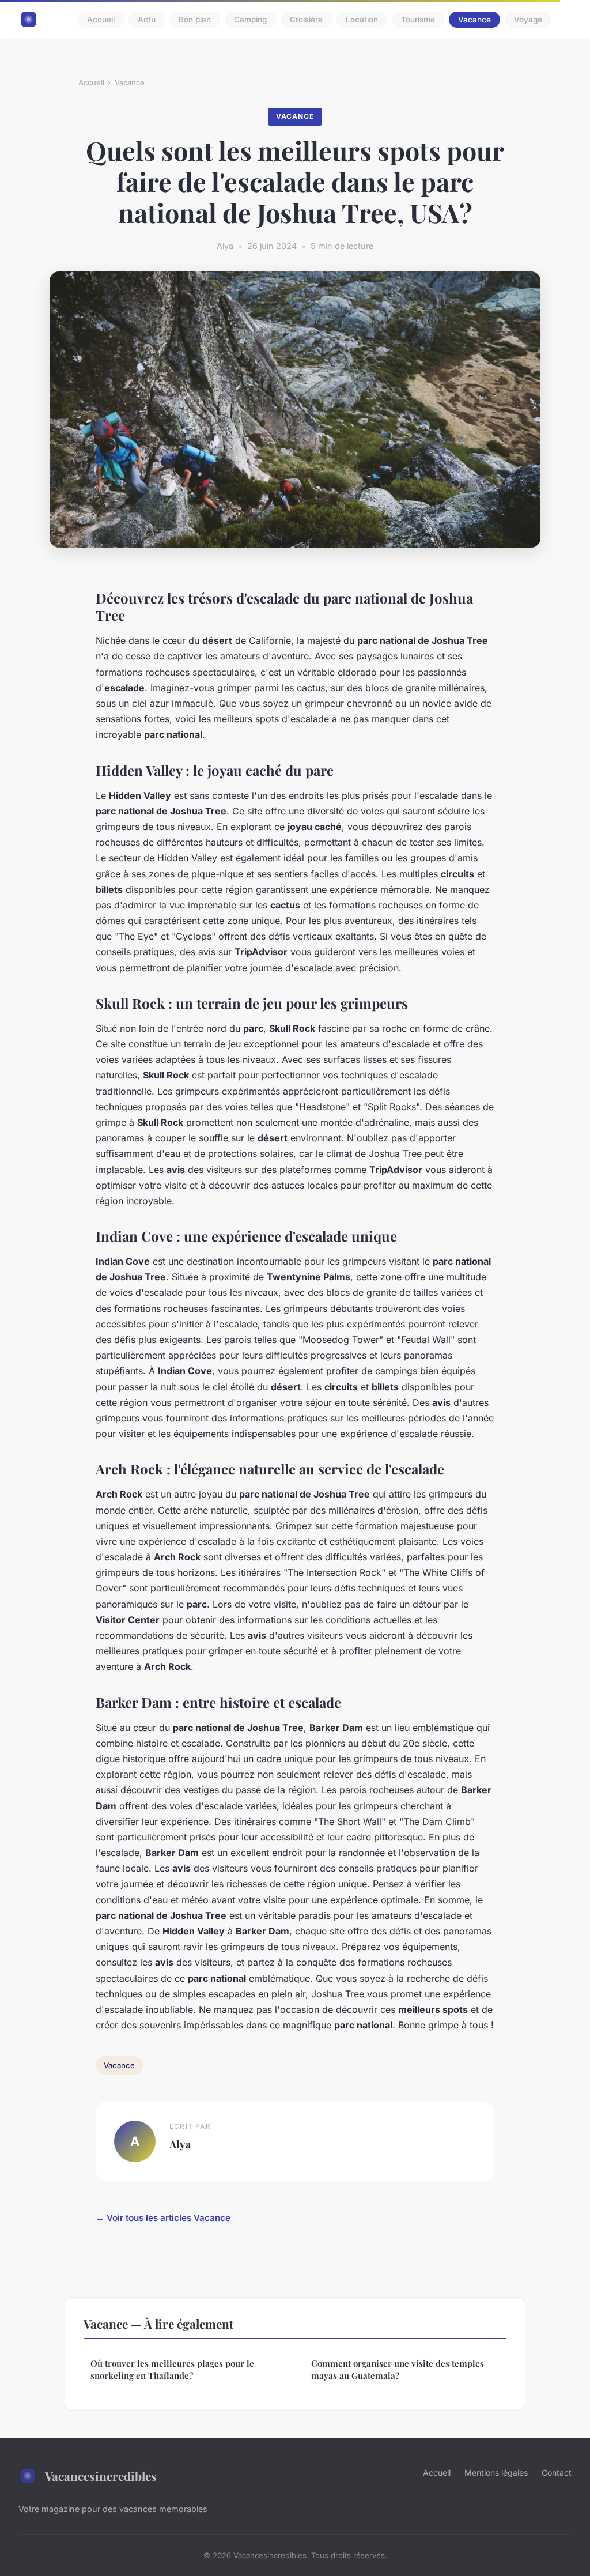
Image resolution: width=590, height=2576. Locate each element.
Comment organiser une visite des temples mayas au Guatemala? (398, 2369)
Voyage (528, 20)
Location (362, 20)
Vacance (474, 20)
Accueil (101, 20)
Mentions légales (496, 2473)
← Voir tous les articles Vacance (163, 2218)
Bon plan (195, 20)
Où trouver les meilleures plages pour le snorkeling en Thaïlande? (172, 2369)
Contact (557, 2473)
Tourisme (418, 20)
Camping (250, 20)
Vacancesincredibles (101, 2476)
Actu (147, 20)
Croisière (306, 20)
